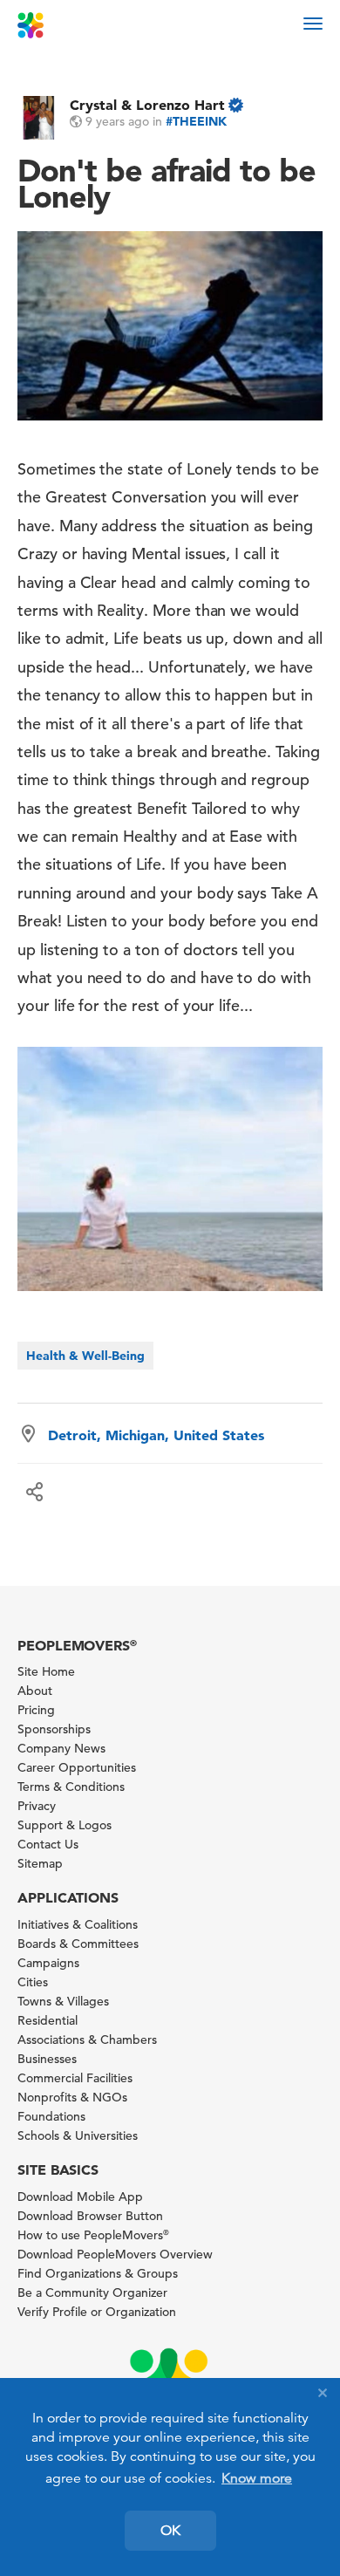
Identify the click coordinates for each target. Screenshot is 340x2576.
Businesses (47, 2059)
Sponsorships (54, 1729)
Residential (48, 2020)
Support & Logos (65, 1825)
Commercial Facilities (75, 2078)
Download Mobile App (80, 2197)
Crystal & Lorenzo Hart (147, 105)
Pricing (36, 1710)
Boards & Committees (78, 1944)
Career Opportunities (77, 1767)
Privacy (37, 1806)
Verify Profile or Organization (97, 2312)
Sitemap (40, 1863)
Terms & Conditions (71, 1787)
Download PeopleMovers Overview (115, 2254)
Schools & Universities (78, 2135)
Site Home (46, 1671)
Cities (33, 1982)
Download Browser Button (90, 2216)
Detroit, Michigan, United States (156, 1435)
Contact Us (48, 1844)
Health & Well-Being (85, 1356)
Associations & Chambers (87, 2040)
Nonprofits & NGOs (72, 2097)
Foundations (51, 2116)
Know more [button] (257, 2478)
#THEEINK (196, 121)
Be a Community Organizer (92, 2292)
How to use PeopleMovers (93, 2235)
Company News (61, 1748)
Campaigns (48, 1963)
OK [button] (170, 2531)
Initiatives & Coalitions (78, 1924)
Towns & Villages (63, 2001)
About (35, 1691)
